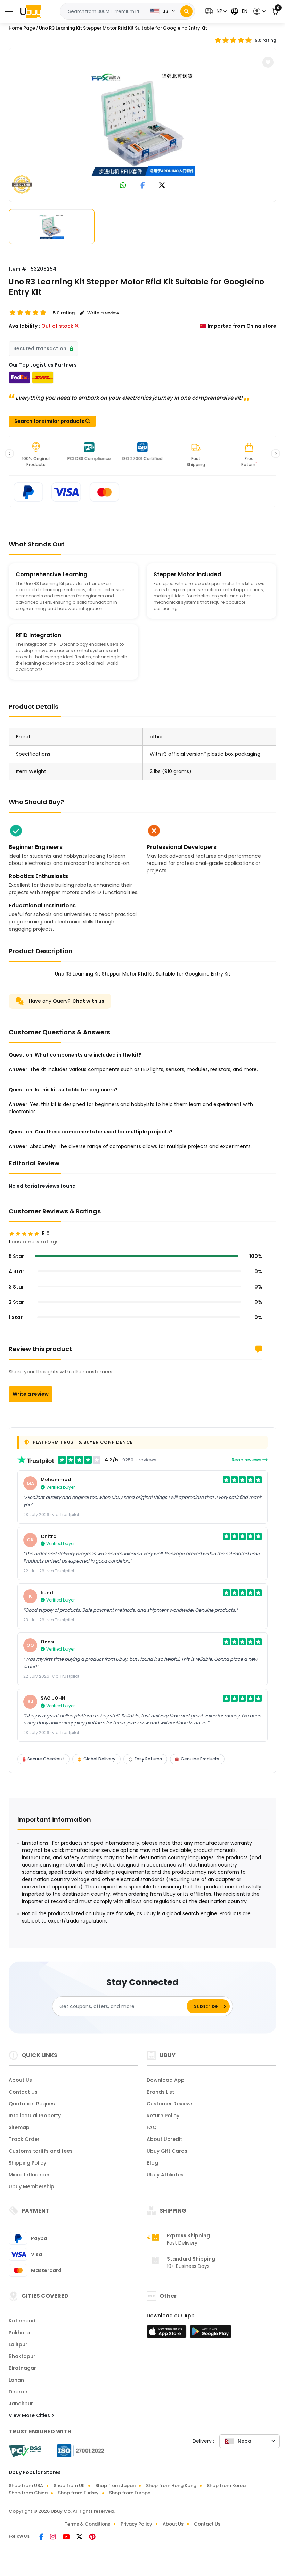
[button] (215, 11)
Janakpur (21, 2404)
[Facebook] (42, 2537)
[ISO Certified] (77, 2450)
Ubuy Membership (31, 2186)
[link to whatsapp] (123, 186)
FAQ (152, 2127)
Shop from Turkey (78, 2493)
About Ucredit (164, 2139)
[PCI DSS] (25, 2451)
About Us (20, 2080)
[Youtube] (67, 2537)
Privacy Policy (136, 2524)
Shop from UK (69, 2485)
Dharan (18, 2392)
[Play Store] (211, 2334)
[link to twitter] (162, 186)
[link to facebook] (143, 186)
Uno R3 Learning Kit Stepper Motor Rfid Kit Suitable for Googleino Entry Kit (123, 28)
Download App (166, 2080)
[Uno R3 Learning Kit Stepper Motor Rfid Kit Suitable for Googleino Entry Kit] (142, 123)
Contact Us (23, 2092)
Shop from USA (26, 2485)
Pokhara (19, 2333)
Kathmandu (24, 2321)
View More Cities (30, 2415)
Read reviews (247, 1460)
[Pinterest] (92, 2537)
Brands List (160, 2092)
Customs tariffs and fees (41, 2151)
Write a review (31, 1394)
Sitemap (19, 2127)
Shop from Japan (115, 2485)
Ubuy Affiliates (165, 2175)
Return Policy (163, 2116)
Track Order (24, 2139)
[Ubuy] (31, 11)
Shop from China (28, 2493)
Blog (152, 2163)
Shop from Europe (130, 2493)
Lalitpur (18, 2344)
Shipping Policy (27, 2163)
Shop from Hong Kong (171, 2485)
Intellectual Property (35, 2116)
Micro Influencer (29, 2175)
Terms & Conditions (87, 2524)
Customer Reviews (170, 2104)
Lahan (16, 2380)
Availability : (24, 326)
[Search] (186, 11)
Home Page (22, 28)
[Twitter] (80, 2537)
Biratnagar (22, 2368)
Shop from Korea (226, 2485)
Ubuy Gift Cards (167, 2151)
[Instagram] (54, 2537)
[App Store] (168, 2334)
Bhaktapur (22, 2356)
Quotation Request (33, 2104)
